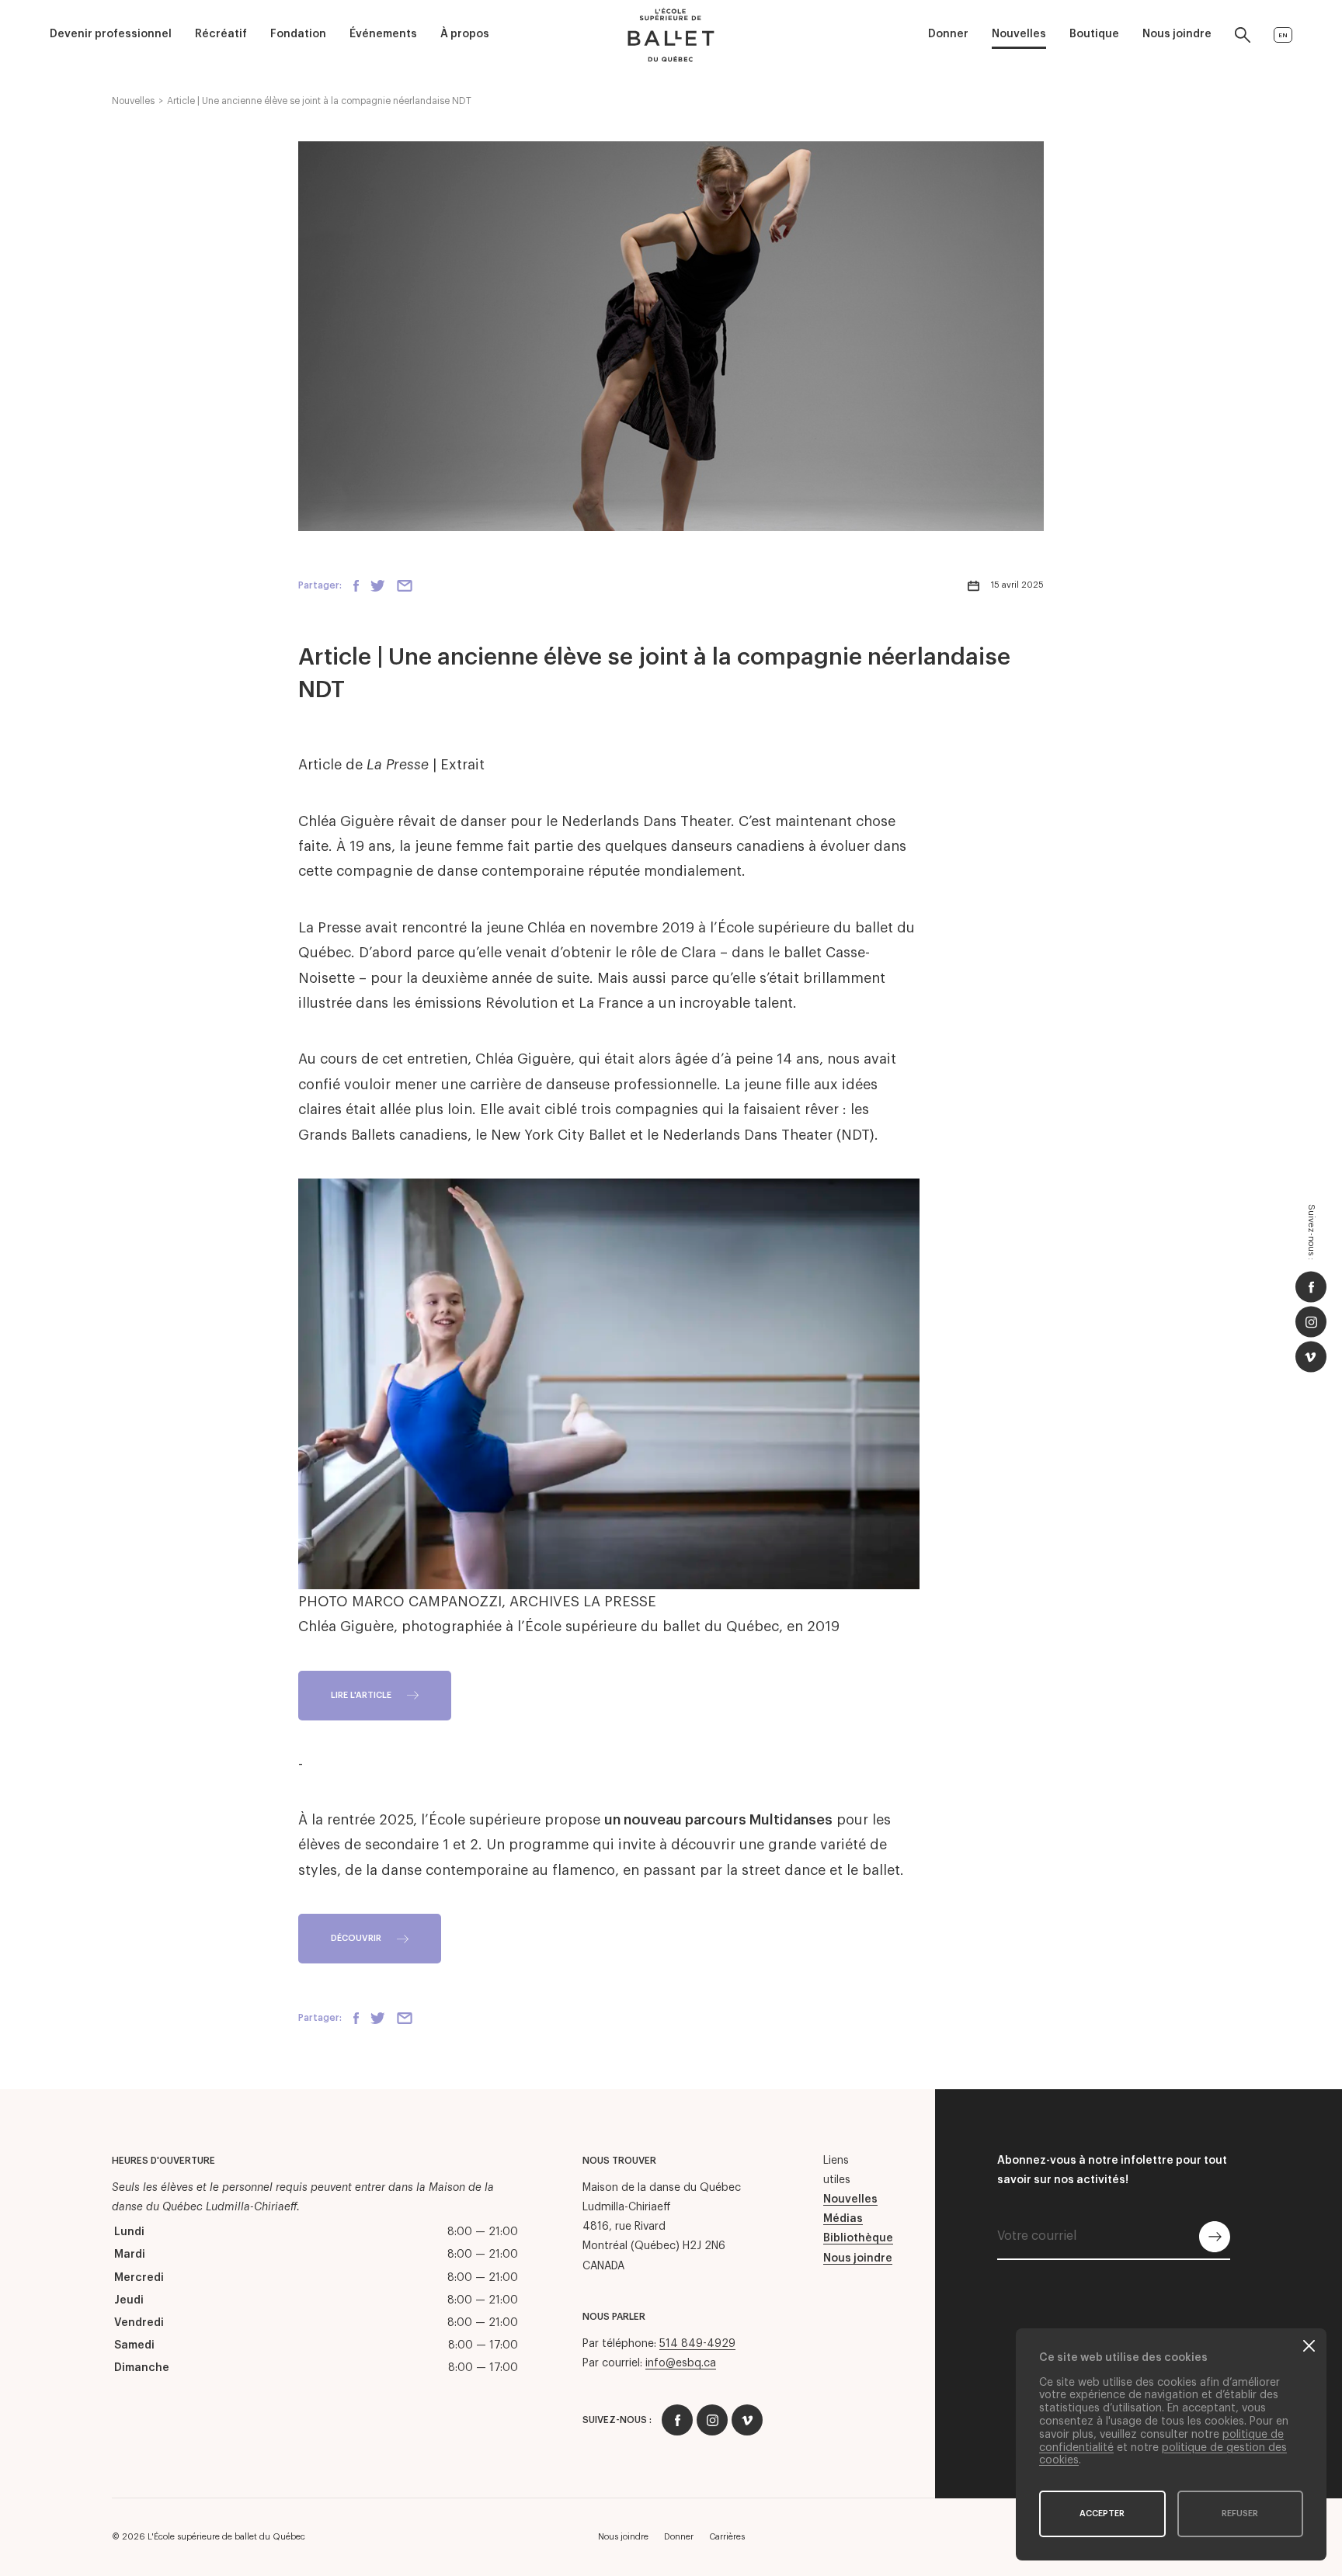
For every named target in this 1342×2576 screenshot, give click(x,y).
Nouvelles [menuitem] (1019, 34)
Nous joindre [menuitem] (1177, 34)
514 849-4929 (697, 2344)
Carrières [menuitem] (727, 2537)
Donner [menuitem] (948, 34)
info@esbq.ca (681, 2363)
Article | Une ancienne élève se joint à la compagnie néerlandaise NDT (319, 101)
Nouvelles (133, 101)
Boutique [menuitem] (1094, 34)
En (1283, 35)
